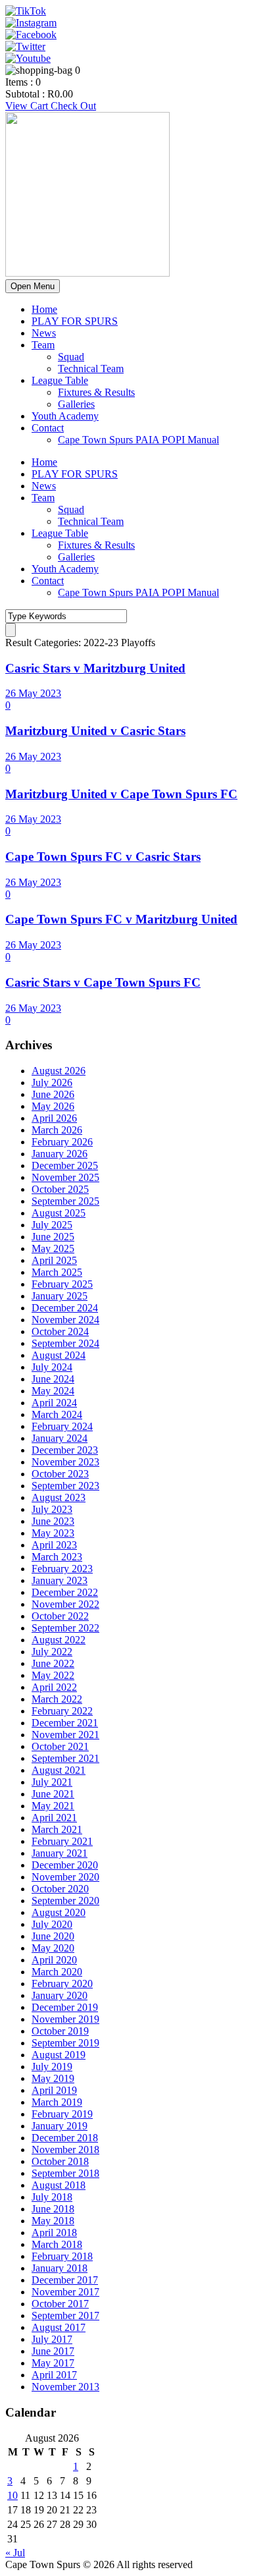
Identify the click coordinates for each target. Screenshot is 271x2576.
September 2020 (65, 1901)
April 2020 (54, 1960)
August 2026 (59, 1071)
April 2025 (54, 1260)
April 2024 (54, 1403)
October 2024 (60, 1331)
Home (44, 309)
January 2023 (60, 1580)
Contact (48, 428)
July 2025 (52, 1225)
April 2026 (54, 1118)
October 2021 (60, 1746)
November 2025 (65, 1177)
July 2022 (52, 1652)
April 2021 (54, 1818)
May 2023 (53, 1533)
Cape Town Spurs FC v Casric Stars (103, 857)
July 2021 (52, 1782)
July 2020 (52, 1924)
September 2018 (65, 2173)
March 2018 (57, 2244)
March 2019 (57, 2102)
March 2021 (57, 1829)
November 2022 (65, 1604)
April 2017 (54, 2375)
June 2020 (53, 1936)
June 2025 (53, 1237)
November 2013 (65, 2387)
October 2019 (60, 2031)
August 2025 (59, 1213)
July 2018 (52, 2197)
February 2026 (62, 1142)
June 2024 (53, 1379)
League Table (60, 380)
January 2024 (60, 1438)
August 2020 (59, 1912)
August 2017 (59, 2327)
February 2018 (62, 2256)
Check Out (73, 106)
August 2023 (59, 1497)
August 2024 (59, 1355)
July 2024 (52, 1367)
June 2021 (53, 1794)
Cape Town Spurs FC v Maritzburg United (121, 919)
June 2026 (53, 1094)
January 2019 (60, 2126)
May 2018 (53, 2221)
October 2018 (60, 2161)
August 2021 (59, 1770)
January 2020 (60, 1995)
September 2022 (65, 1628)
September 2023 (65, 1486)
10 (12, 2495)
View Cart (28, 106)
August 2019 (59, 2055)
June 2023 (53, 1521)
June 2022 (53, 1663)
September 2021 (65, 1758)
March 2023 (57, 1557)
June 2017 (53, 2351)
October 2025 (60, 1189)
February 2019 (62, 2114)
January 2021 (60, 1853)
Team (43, 345)
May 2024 (53, 1391)
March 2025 (57, 1272)
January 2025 (60, 1296)
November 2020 (65, 1877)
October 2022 (60, 1616)
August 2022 (59, 1640)
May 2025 (53, 1248)
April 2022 (54, 1687)
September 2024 (65, 1343)
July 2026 (52, 1082)
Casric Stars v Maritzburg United (95, 668)
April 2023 (54, 1545)
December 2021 (65, 1723)
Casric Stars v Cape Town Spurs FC (103, 982)
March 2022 (57, 1699)
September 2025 (65, 1201)
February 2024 (62, 1426)
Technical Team (91, 369)
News (44, 333)
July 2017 (52, 2339)
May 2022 (53, 1675)
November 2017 (65, 2292)
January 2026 (60, 1154)
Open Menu (33, 286)
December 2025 (65, 1165)
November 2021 (65, 1735)
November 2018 (65, 2150)
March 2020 (57, 1972)
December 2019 (65, 2007)
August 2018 (59, 2185)
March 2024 (57, 1414)
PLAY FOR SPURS (75, 321)
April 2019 (54, 2090)
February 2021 (62, 1841)
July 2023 (52, 1509)
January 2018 (60, 2268)
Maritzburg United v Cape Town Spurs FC (121, 794)
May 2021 (53, 1806)
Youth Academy (65, 416)
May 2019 (53, 2078)
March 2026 (57, 1130)
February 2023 (62, 1569)
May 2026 (53, 1106)
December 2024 (65, 1308)
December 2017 (65, 2280)
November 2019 (65, 2019)
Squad (71, 357)
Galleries (76, 404)
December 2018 (65, 2138)
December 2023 (65, 1450)
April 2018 (54, 2233)
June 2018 (53, 2209)
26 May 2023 (33, 693)
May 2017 (53, 2363)
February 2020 (62, 1984)
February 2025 (62, 1284)
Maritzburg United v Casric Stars (95, 731)
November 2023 (65, 1462)
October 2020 (60, 1889)
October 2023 (60, 1474)
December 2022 (65, 1592)
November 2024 (65, 1320)
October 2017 (60, 2304)
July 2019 (52, 2067)
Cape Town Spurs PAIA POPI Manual (138, 440)
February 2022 (62, 1711)
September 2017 (65, 2316)
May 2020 (53, 1948)
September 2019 (65, 2043)
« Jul (15, 2553)
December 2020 (65, 1865)
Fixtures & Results (96, 392)
